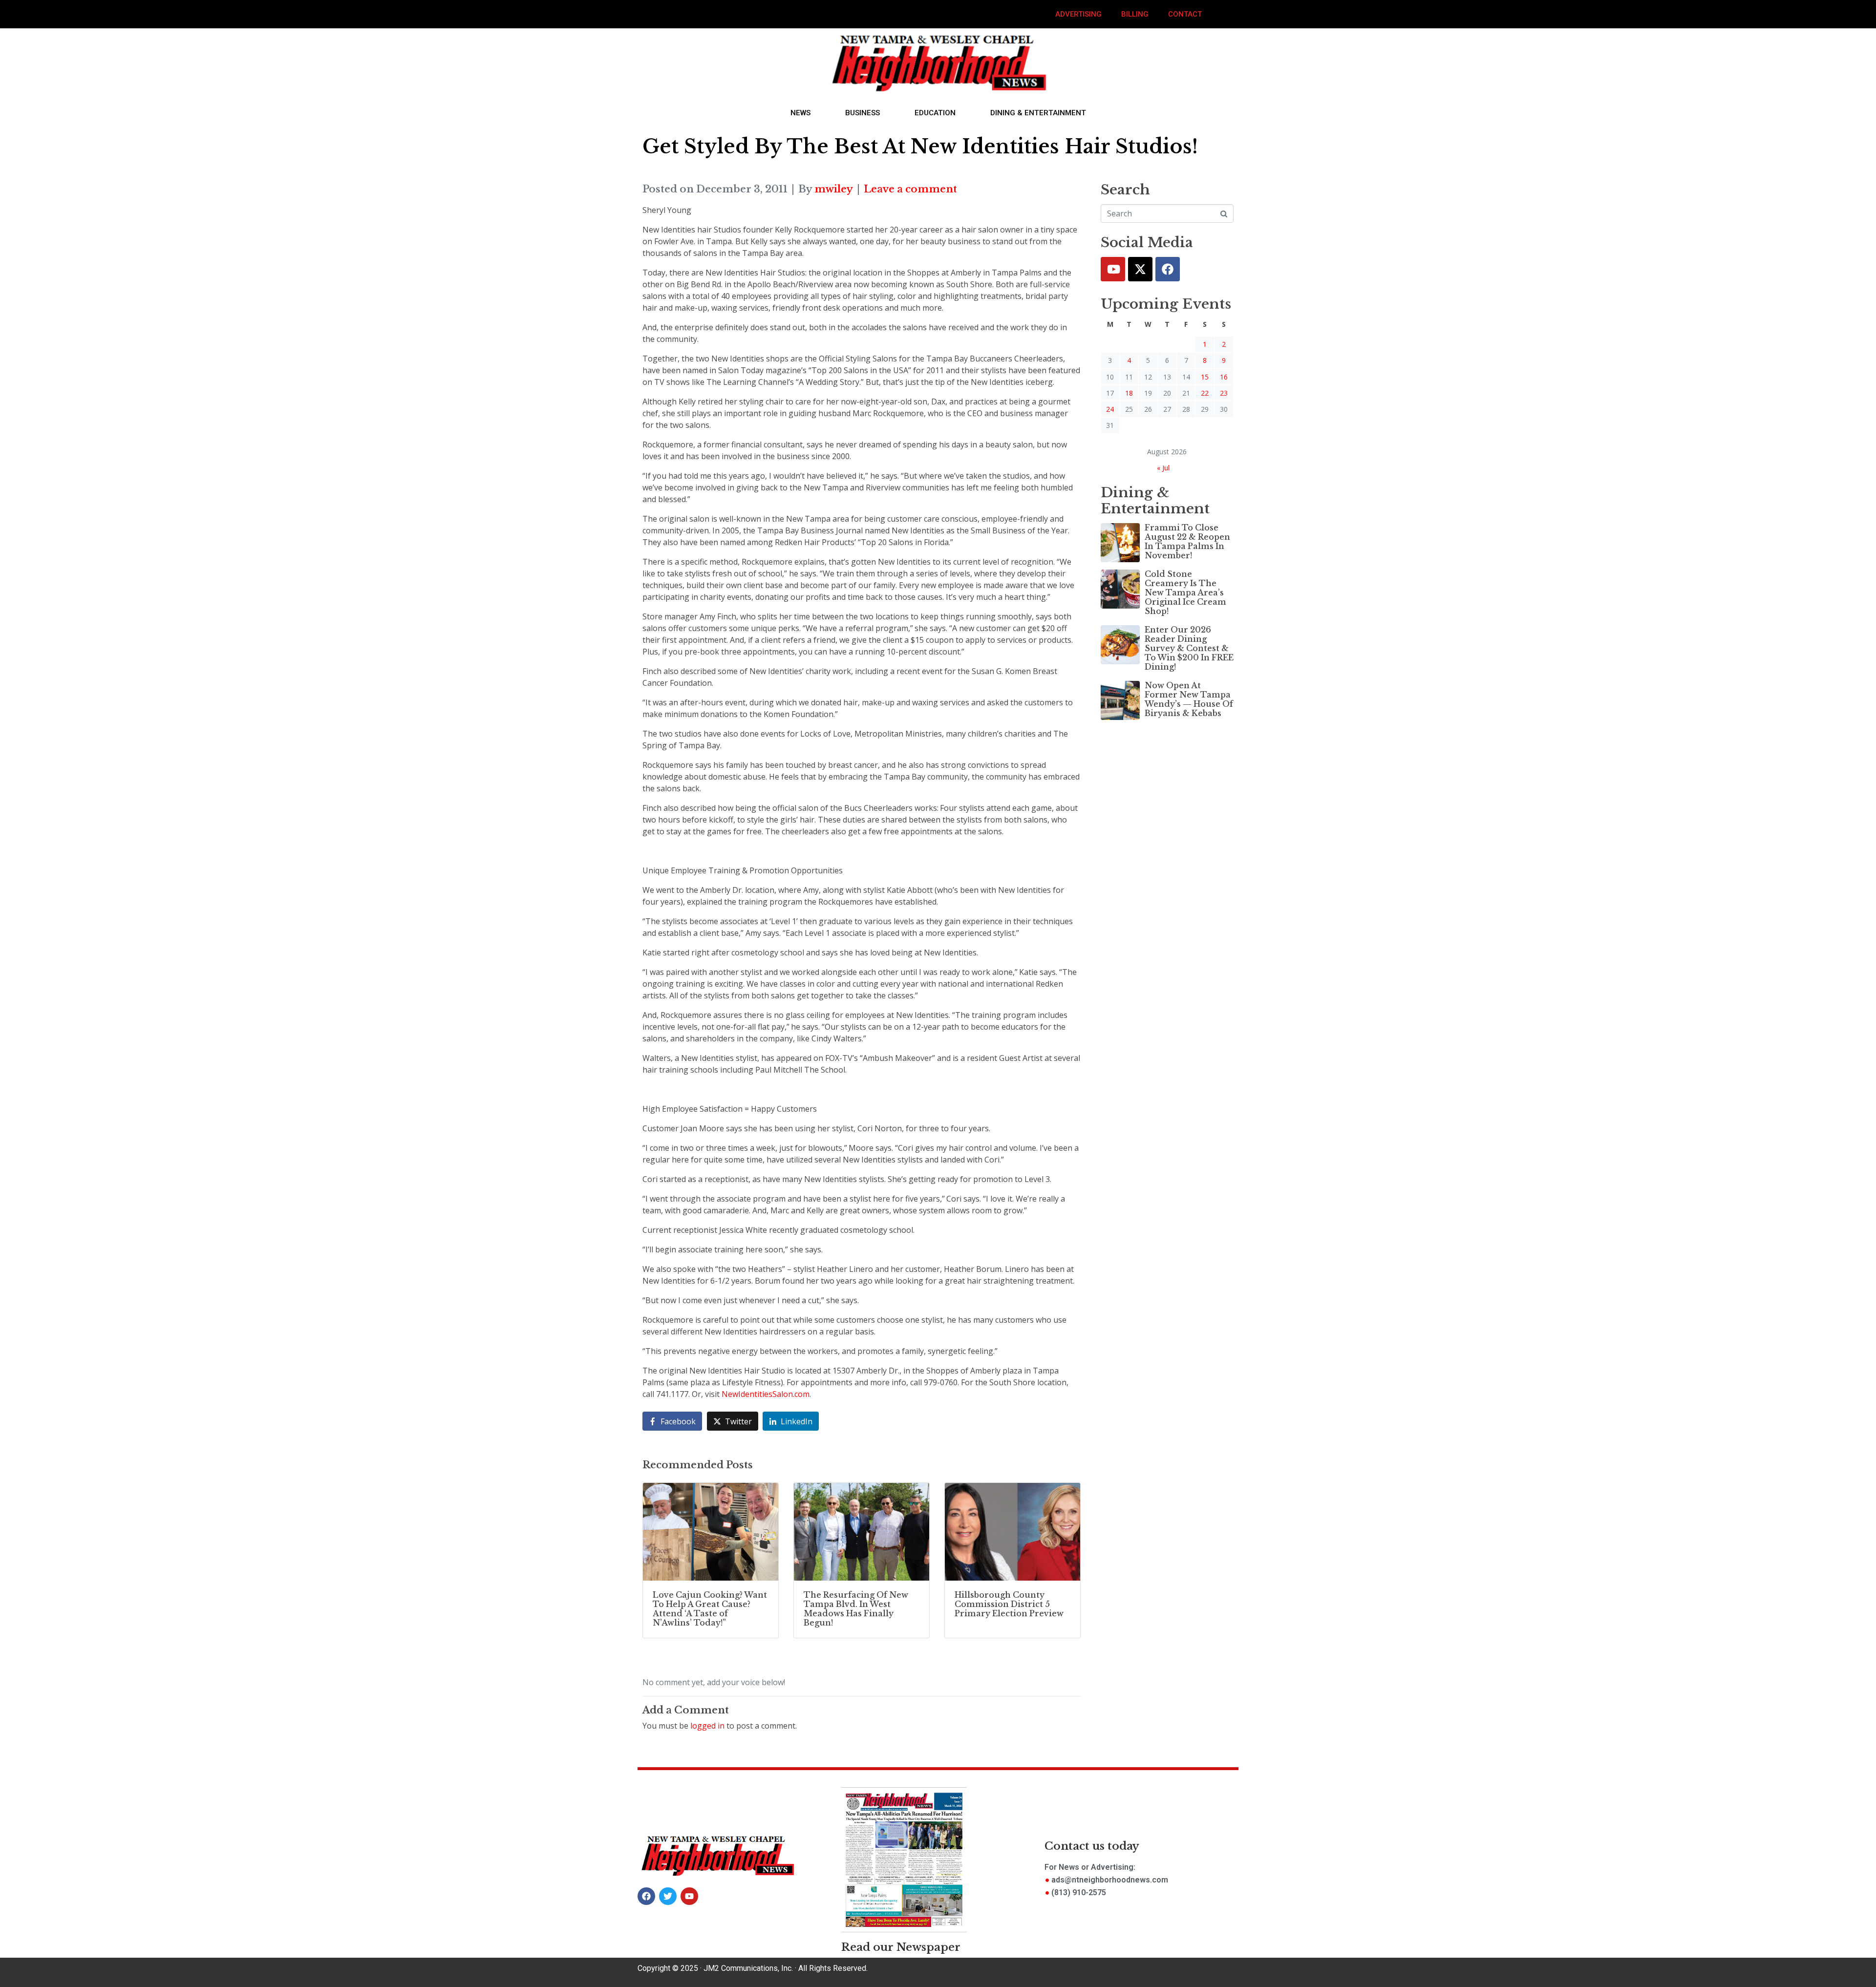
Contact (1185, 14)
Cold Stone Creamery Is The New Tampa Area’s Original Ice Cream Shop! (1185, 593)
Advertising (1078, 14)
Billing (1135, 14)
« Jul (1163, 468)
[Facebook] (1168, 269)
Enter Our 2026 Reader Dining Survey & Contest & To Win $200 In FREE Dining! (1189, 648)
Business (863, 113)
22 (1205, 393)
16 (1224, 377)
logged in (707, 1726)
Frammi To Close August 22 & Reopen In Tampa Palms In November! (1187, 542)
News (800, 113)
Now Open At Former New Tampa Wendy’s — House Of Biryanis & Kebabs (1189, 699)
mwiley (834, 189)
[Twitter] (1140, 269)
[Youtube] (1113, 269)
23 (1224, 393)
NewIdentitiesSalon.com (766, 1394)
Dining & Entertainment (1038, 113)
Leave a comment (910, 189)
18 (1129, 393)
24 (1110, 409)
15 (1205, 377)
